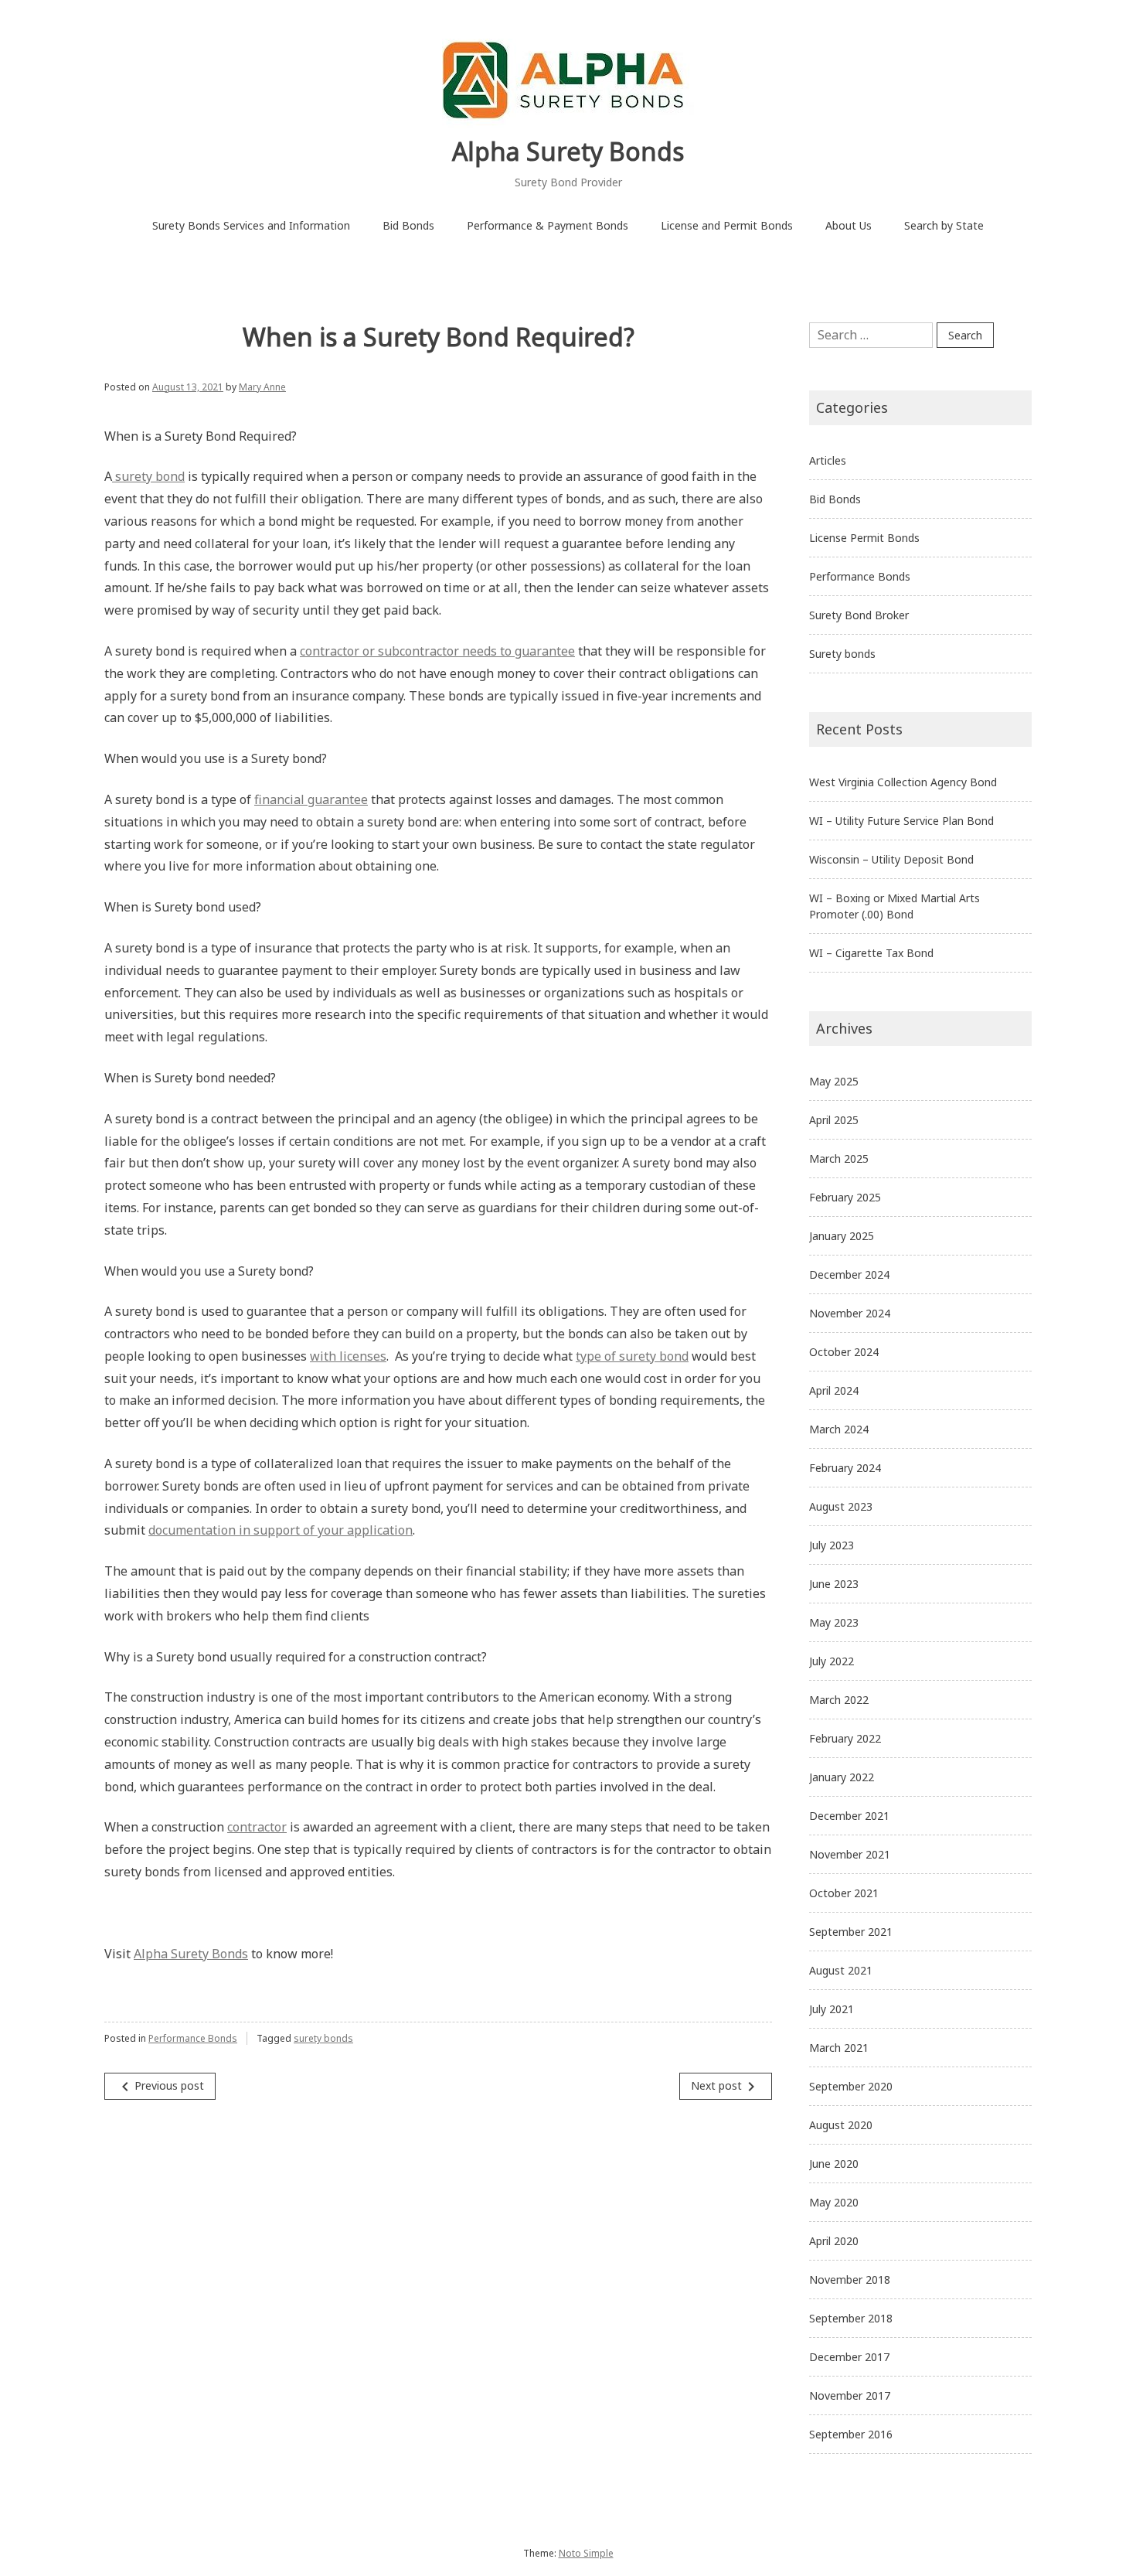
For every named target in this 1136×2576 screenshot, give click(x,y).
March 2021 (839, 2048)
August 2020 (841, 2125)
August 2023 (841, 1506)
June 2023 (834, 1584)
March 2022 (839, 1700)
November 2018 (850, 2280)
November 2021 (850, 1854)
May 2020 (834, 2202)
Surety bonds (842, 654)
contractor (257, 1827)
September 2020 (851, 2086)
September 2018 (851, 2318)
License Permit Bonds (864, 538)
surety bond (148, 476)
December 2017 (849, 2357)
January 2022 (842, 1777)
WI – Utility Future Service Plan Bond (901, 821)
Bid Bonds (408, 225)
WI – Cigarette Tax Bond (871, 953)
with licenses (348, 1356)
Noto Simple (586, 2553)
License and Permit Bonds (727, 225)
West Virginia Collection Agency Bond (903, 782)
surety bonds (323, 2038)
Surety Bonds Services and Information (251, 225)
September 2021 (851, 1932)
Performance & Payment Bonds (548, 225)
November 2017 (850, 2395)
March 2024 (839, 1429)
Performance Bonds (193, 2038)
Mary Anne (262, 387)
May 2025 (834, 1081)
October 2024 (844, 1352)
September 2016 (851, 2434)
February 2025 (845, 1197)
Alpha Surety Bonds (568, 151)
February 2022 (845, 1738)
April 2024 (834, 1390)
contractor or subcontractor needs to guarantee (437, 651)
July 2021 (832, 2009)
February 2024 (845, 1468)
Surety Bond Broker (859, 615)
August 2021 (841, 1970)
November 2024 (850, 1313)
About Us (849, 225)
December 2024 (849, 1274)
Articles (828, 460)
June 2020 (834, 2164)
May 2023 (834, 1622)
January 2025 (842, 1236)
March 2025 (839, 1159)
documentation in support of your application (281, 1530)
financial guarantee (311, 799)
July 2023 (832, 1545)
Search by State (944, 225)
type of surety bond (632, 1356)
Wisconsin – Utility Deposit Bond (891, 859)
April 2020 (834, 2241)
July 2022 (832, 1661)
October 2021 (844, 1893)
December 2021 (849, 1816)
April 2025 (834, 1120)
